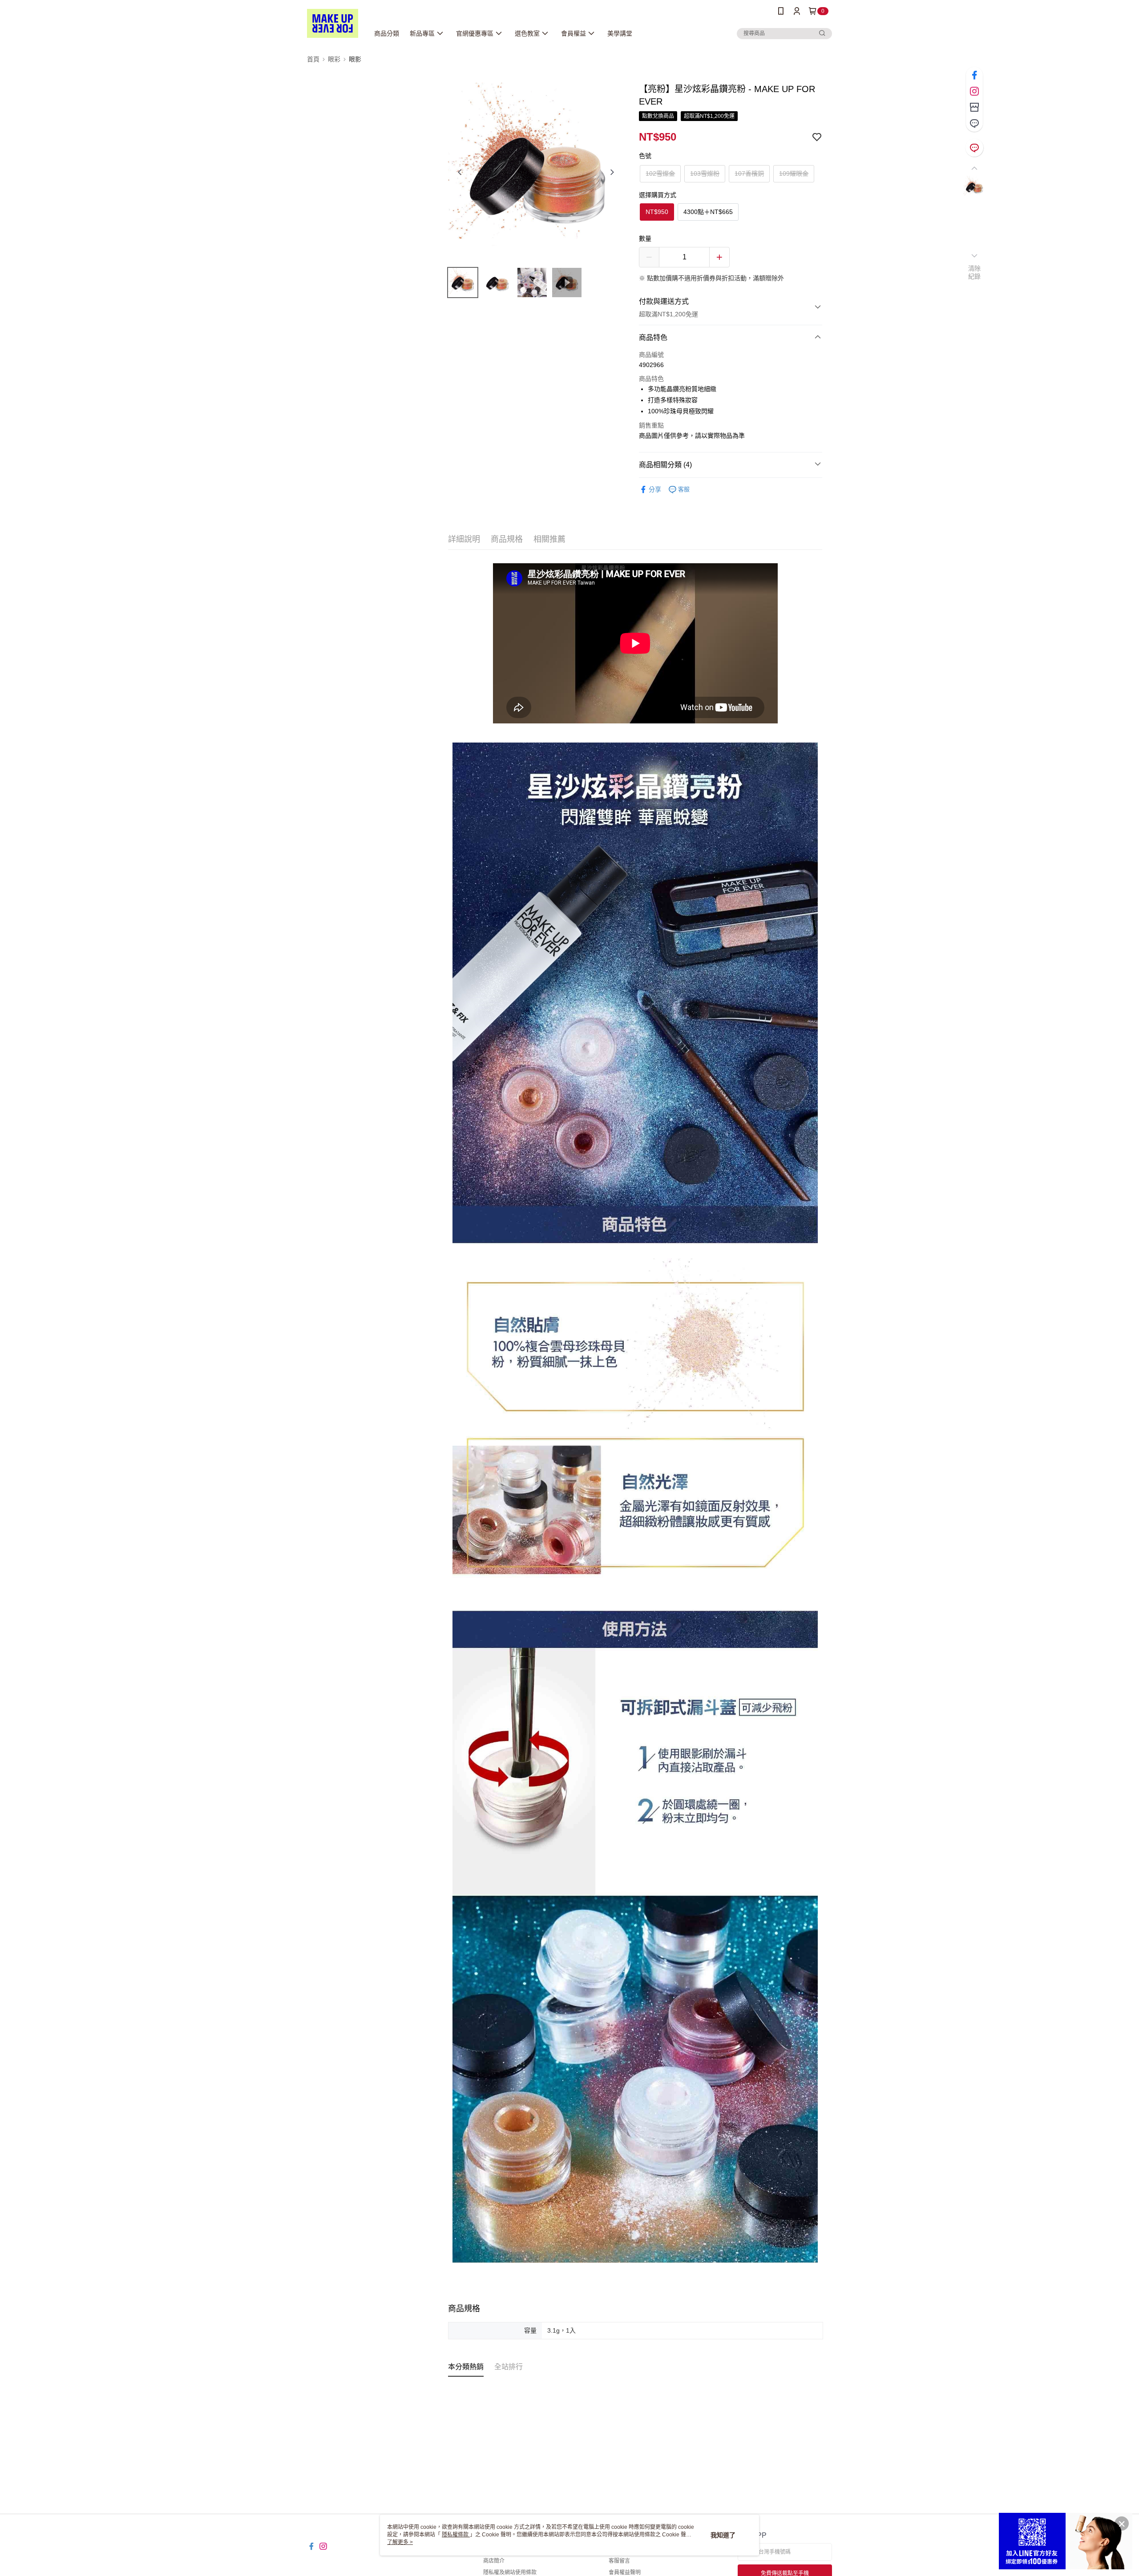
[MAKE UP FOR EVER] (333, 23)
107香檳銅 (749, 174)
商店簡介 (494, 2561)
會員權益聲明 (625, 2572)
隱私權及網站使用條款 (510, 2572)
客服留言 (619, 2561)
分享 (655, 489)
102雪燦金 (660, 174)
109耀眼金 (794, 174)
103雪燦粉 (705, 174)
